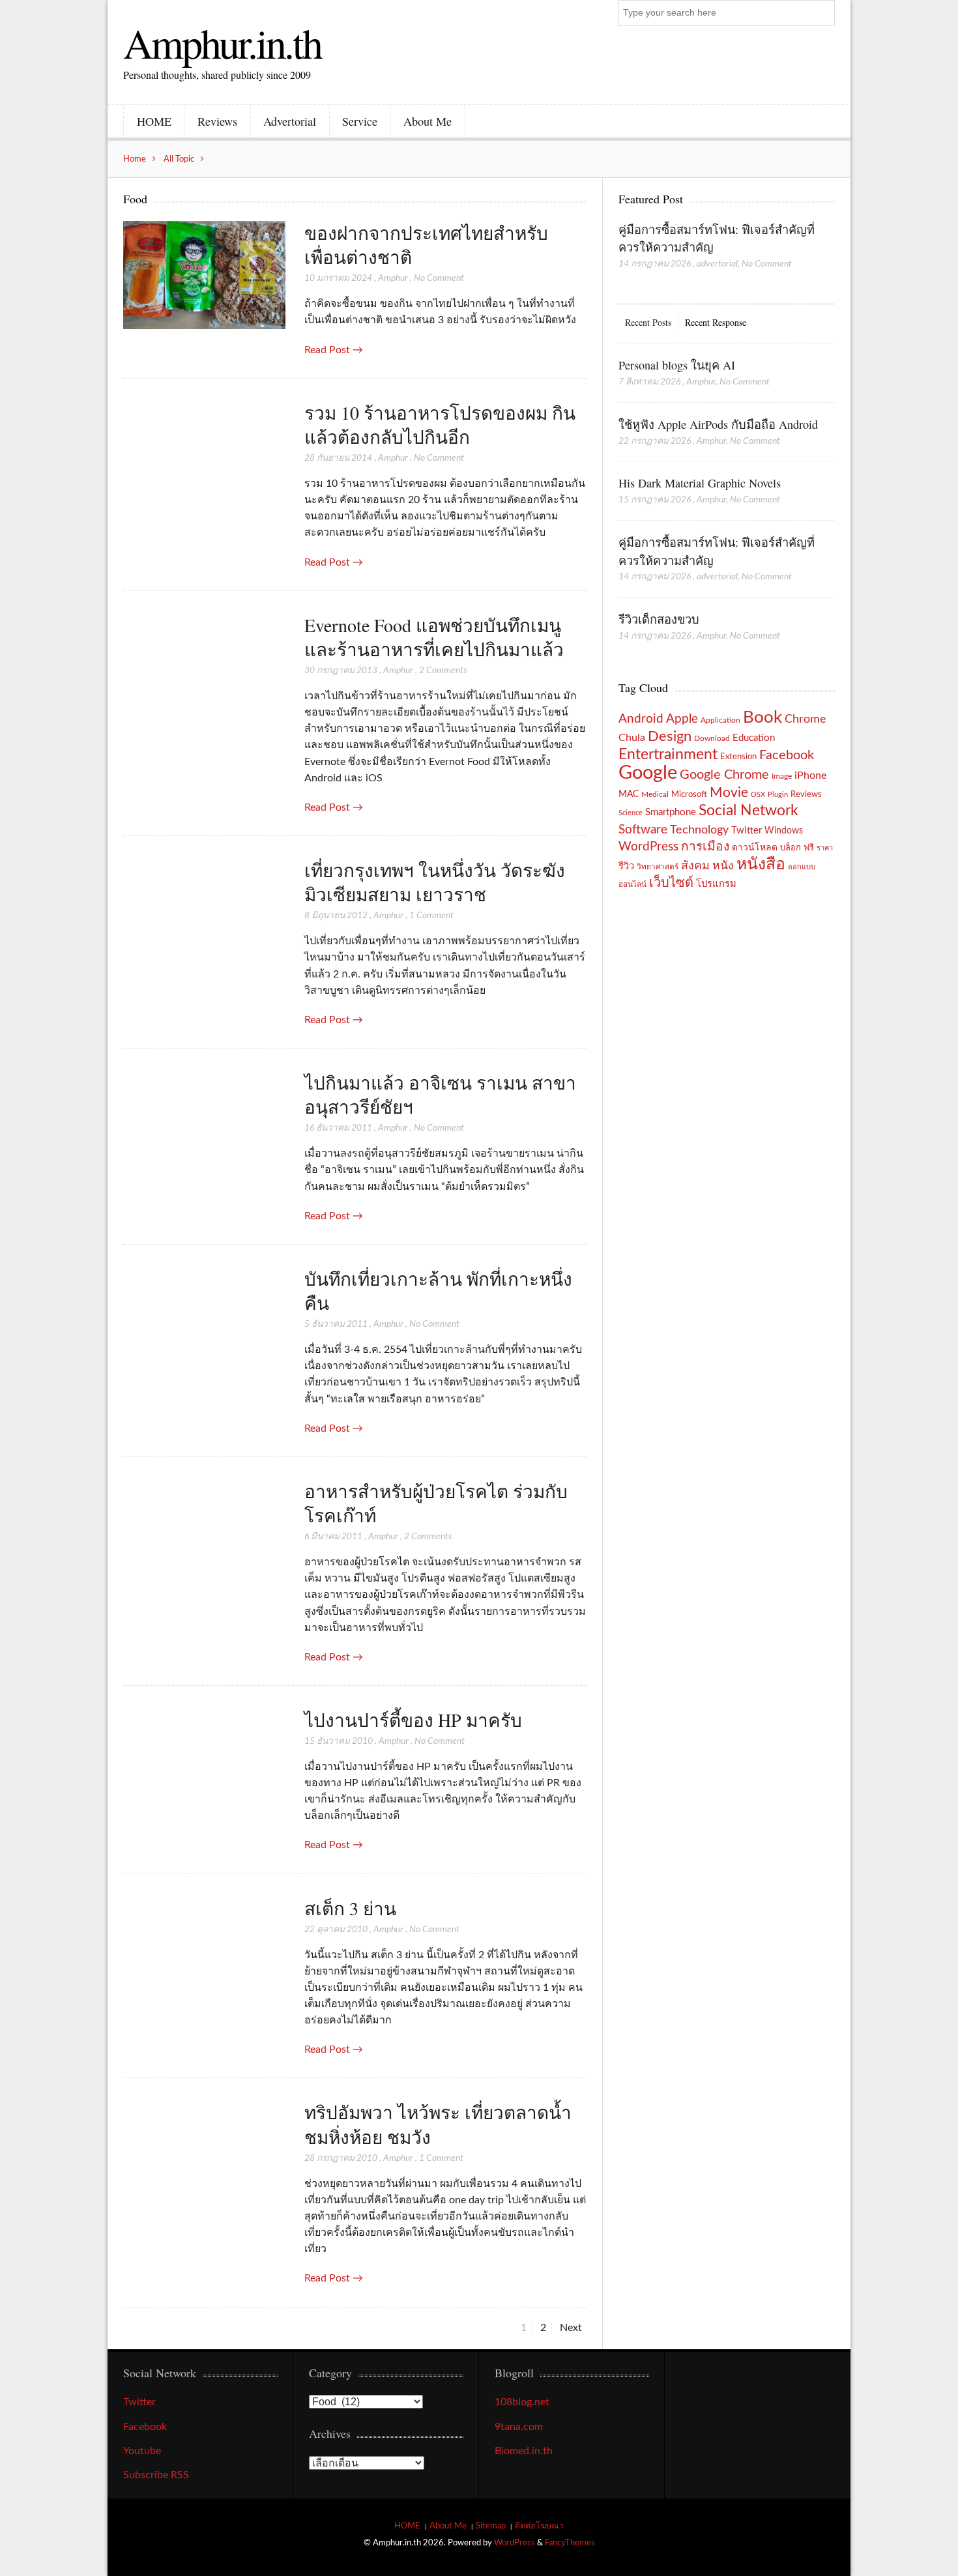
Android (641, 719)
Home (135, 159)
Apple (682, 719)
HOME (154, 121)
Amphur (393, 278)
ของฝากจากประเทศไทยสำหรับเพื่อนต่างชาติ (426, 245)
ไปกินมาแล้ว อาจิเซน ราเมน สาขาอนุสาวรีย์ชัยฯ (440, 1094)
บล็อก (791, 848)
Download (712, 738)
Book (762, 717)
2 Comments (443, 671)
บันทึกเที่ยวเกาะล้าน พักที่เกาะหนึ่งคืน (438, 1291)
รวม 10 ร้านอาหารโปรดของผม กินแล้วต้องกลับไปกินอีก (440, 425)
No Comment (439, 278)
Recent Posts (648, 322)
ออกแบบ (802, 867)
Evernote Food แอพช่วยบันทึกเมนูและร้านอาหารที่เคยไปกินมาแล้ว (434, 637)
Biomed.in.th (524, 2451)
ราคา (825, 848)
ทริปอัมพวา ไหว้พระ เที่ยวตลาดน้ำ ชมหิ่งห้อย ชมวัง (438, 2124)
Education (754, 738)
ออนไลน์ (632, 885)
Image (782, 776)
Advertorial (290, 121)
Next (571, 2328)
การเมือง (705, 847)
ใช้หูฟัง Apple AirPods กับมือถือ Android (718, 424)
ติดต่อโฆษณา (539, 2526)
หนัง (723, 866)
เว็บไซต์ (671, 883)
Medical (655, 795)
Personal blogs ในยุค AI (677, 365)
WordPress (648, 847)
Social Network (748, 811)
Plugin (778, 795)
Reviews (217, 121)
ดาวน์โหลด (755, 848)
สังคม (695, 866)
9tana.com (519, 2427)
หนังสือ (761, 864)
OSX (758, 795)
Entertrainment (668, 755)
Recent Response (716, 322)
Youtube (142, 2451)
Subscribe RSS (156, 2475)
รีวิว (626, 866)
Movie (729, 793)
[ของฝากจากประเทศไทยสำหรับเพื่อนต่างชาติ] (204, 276)
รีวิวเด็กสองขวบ (659, 619)
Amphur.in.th (222, 42)
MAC (629, 794)
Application (720, 720)
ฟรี (809, 848)
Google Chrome (724, 775)
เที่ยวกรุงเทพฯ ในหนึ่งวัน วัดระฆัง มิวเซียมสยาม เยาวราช (435, 882)
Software (643, 830)
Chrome (806, 719)
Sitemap (491, 2526)
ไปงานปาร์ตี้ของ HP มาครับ (413, 1720)
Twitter (747, 831)
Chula (632, 738)
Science (631, 813)
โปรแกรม (716, 884)
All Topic (179, 159)
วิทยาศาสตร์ (658, 867)
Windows (784, 831)
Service (360, 121)
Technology (699, 830)
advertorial (717, 264)
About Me (428, 121)
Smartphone (671, 812)
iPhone (810, 775)
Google (648, 773)
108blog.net (522, 2402)
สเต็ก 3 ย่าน (350, 1908)
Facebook (787, 755)
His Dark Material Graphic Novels (700, 483)
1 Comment (431, 916)
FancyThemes (570, 2543)
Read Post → (334, 350)
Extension (738, 757)
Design (670, 736)
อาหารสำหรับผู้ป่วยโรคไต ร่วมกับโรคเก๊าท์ (436, 1503)
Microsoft (689, 794)
